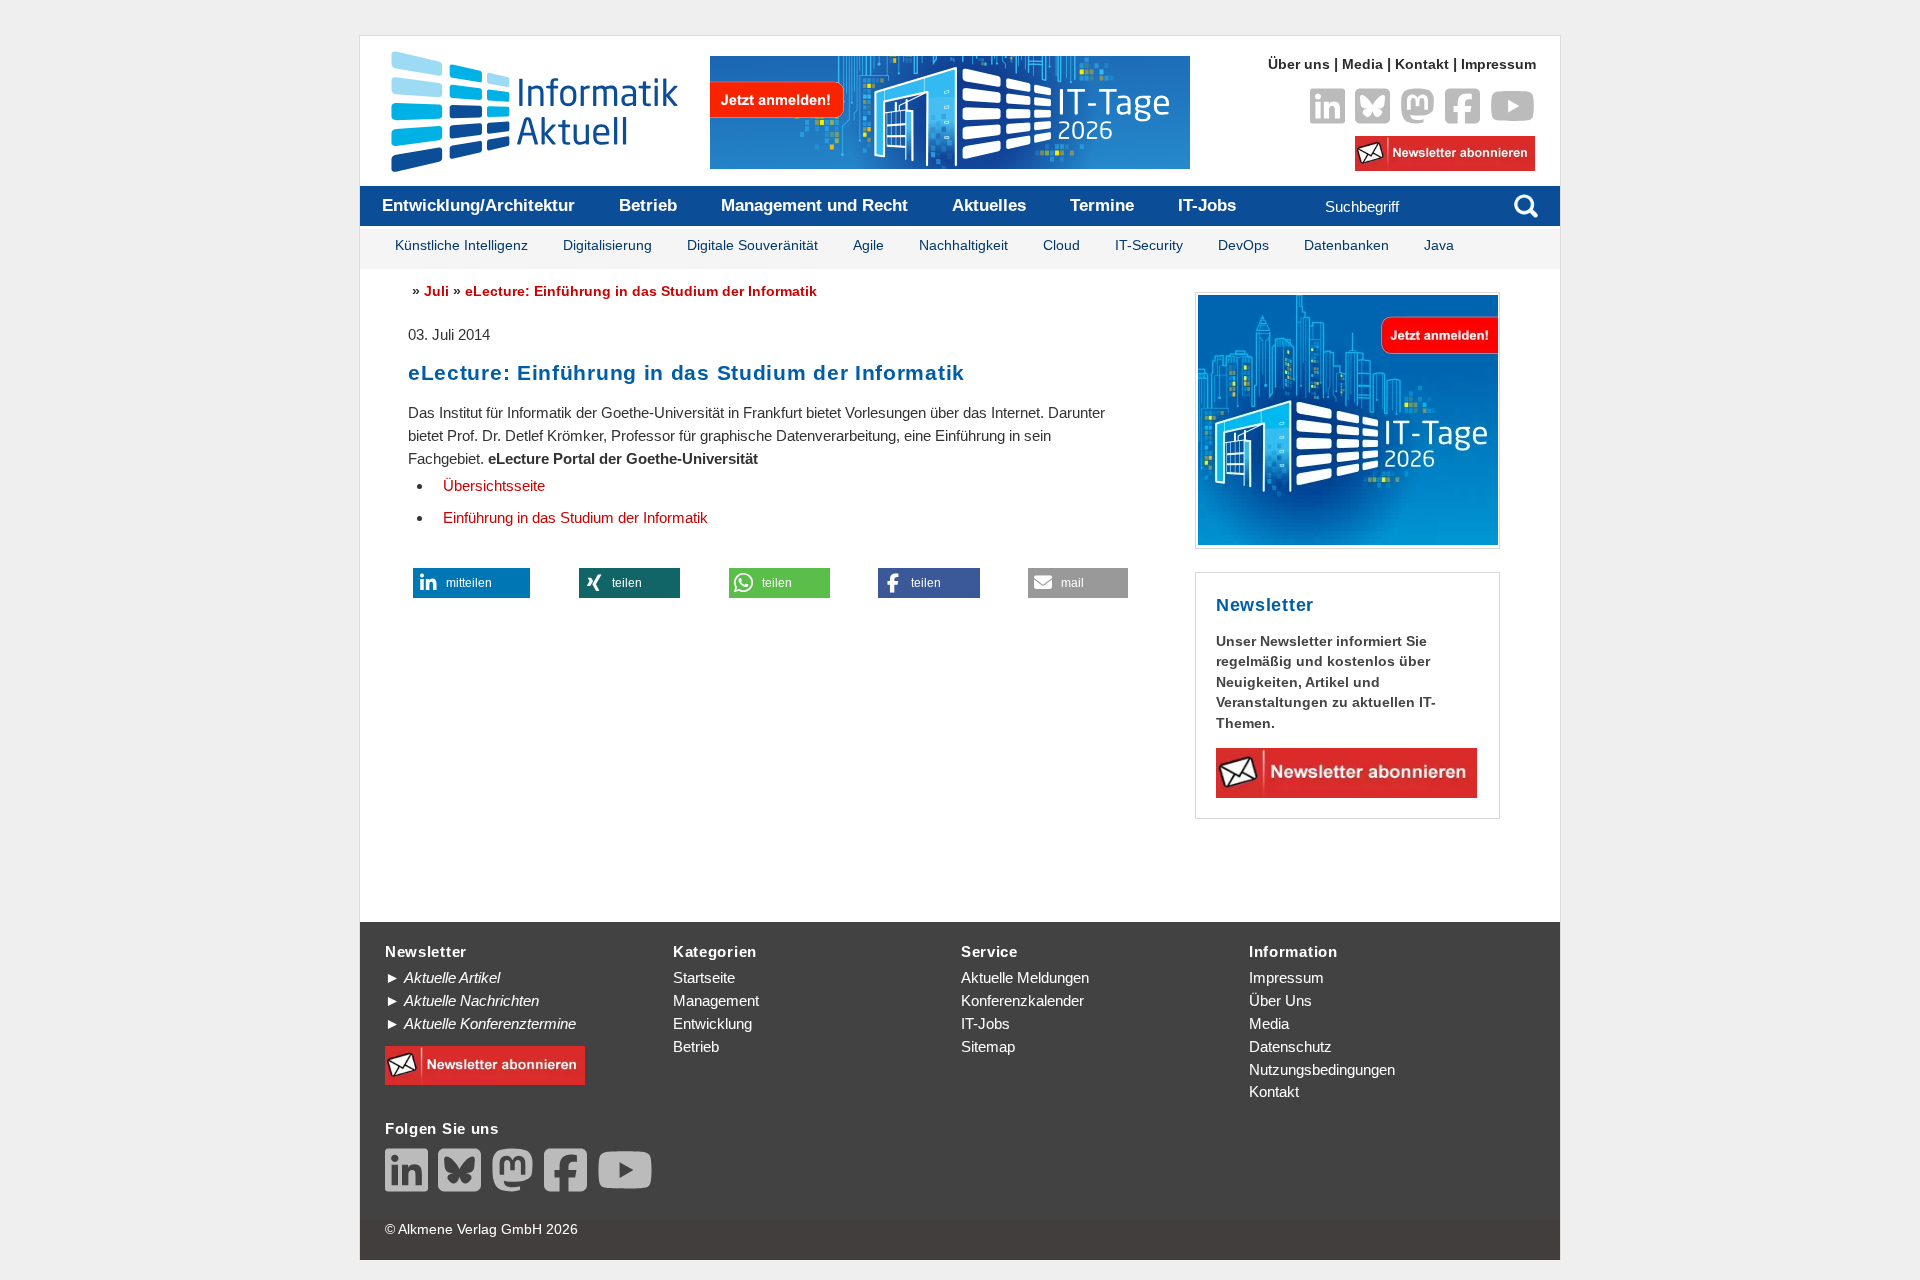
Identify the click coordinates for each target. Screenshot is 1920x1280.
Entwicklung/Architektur (478, 205)
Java (1439, 245)
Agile (868, 245)
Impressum (1498, 64)
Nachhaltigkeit (963, 245)
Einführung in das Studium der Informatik (575, 517)
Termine (1102, 205)
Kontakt (1422, 64)
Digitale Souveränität (752, 245)
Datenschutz (1290, 1046)
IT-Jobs (1207, 205)
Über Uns (1280, 1000)
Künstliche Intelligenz (461, 245)
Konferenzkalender (1022, 1000)
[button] (471, 583)
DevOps (1243, 245)
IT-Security (1149, 245)
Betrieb (648, 205)
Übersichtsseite (494, 485)
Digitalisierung (607, 245)
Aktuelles (989, 205)
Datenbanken (1346, 245)
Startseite (704, 977)
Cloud (1061, 245)
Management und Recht (814, 205)
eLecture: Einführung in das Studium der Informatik (641, 291)
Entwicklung (712, 1023)
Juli (436, 291)
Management (716, 1000)
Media (1362, 64)
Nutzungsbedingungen (1322, 1069)
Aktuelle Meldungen (1025, 977)
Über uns (1299, 64)
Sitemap (988, 1046)
